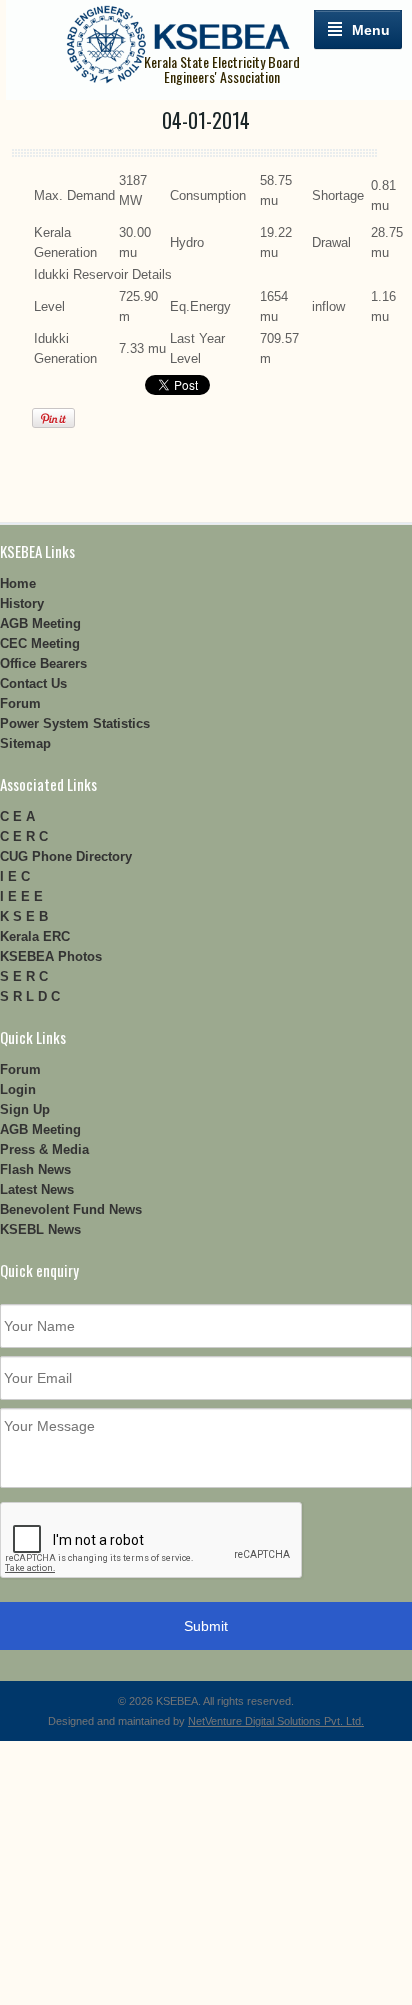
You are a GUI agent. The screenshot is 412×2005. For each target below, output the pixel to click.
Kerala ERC (35, 936)
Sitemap (25, 743)
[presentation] (152, 1541)
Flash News (35, 1169)
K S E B (24, 916)
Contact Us (33, 683)
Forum (20, 703)
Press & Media (44, 1149)
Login (18, 1089)
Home (18, 583)
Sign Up (25, 1109)
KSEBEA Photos (51, 956)
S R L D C (30, 996)
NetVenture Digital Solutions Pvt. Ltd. (276, 1721)
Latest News (37, 1189)
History (22, 603)
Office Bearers (43, 663)
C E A (17, 816)
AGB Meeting (40, 623)
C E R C (24, 836)
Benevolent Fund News (71, 1209)
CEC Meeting (40, 643)
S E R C (24, 976)
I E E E (21, 896)
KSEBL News (40, 1229)
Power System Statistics (75, 723)
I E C (15, 876)
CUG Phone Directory (66, 856)
